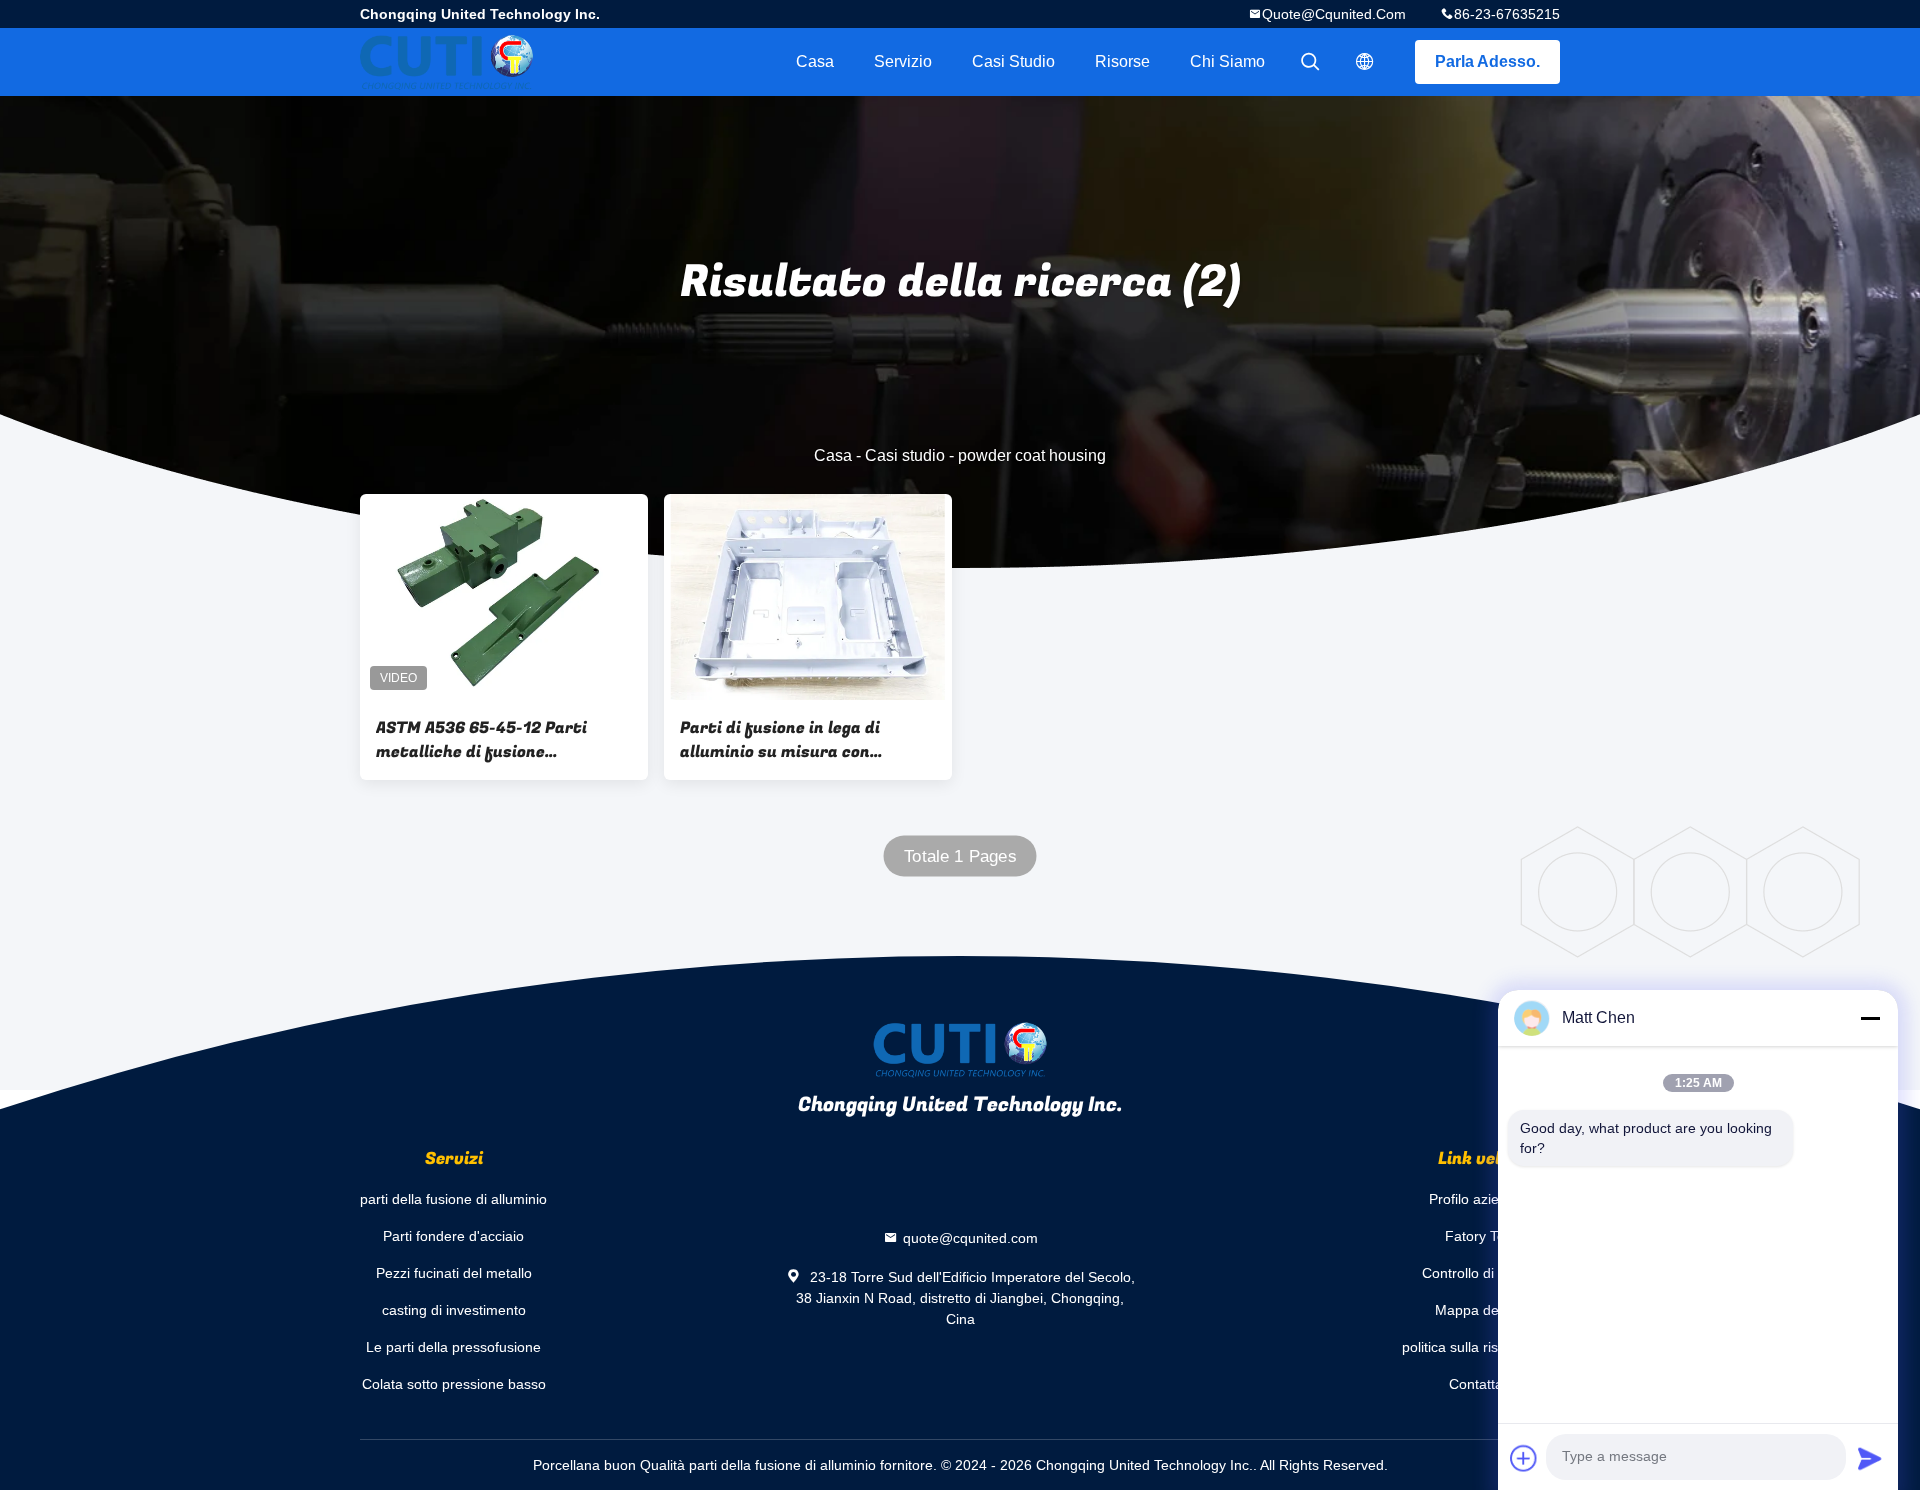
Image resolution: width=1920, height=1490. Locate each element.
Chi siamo (1227, 61)
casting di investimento (454, 1310)
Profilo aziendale (1481, 1199)
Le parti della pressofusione (453, 1347)
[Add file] (1524, 1458)
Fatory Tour (1481, 1236)
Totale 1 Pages (960, 856)
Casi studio (1013, 61)
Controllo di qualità (1481, 1273)
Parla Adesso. (1487, 61)
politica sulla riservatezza (1481, 1347)
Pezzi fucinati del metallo (454, 1273)
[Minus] (1870, 1018)
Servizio (903, 61)
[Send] (1870, 1458)
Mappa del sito (1481, 1310)
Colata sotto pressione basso (454, 1384)
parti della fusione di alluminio (453, 1199)
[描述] (1365, 62)
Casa (815, 61)
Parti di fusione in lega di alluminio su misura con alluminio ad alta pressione (788, 740)
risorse (1122, 61)
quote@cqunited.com (1334, 14)
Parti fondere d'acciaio (453, 1236)
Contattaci (1481, 1384)
